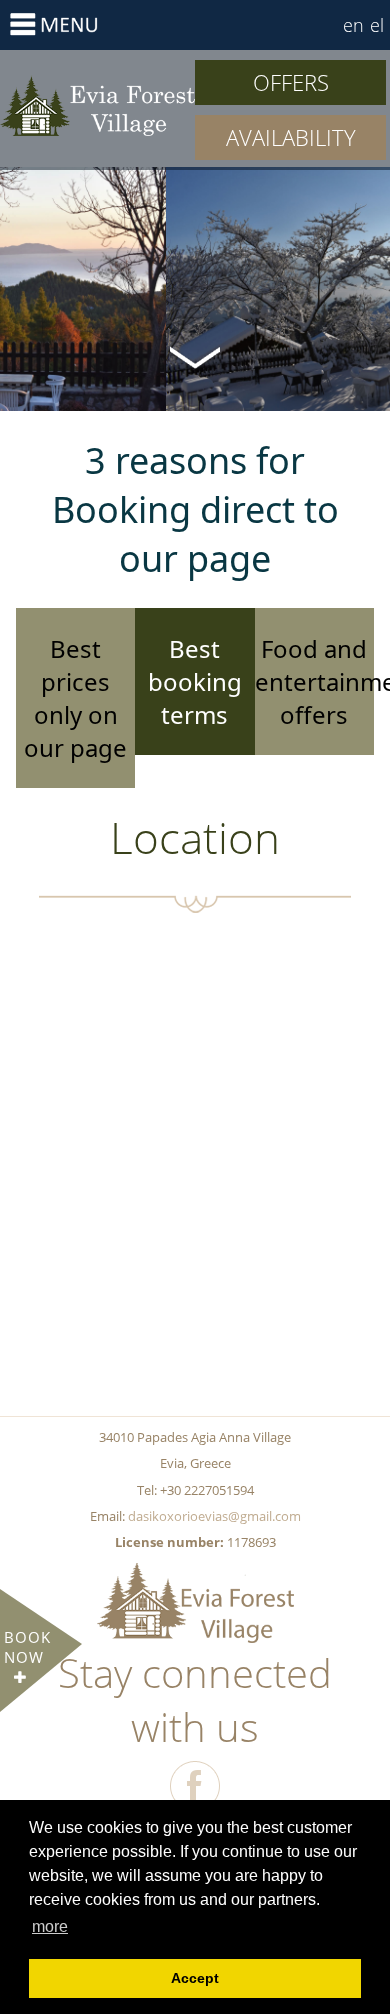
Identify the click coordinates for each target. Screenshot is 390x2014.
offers (291, 82)
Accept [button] (195, 1978)
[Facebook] (195, 1786)
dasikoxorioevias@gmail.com (214, 1516)
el (377, 25)
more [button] (50, 1926)
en (353, 25)
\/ (195, 356)
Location (97, 105)
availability (291, 137)
